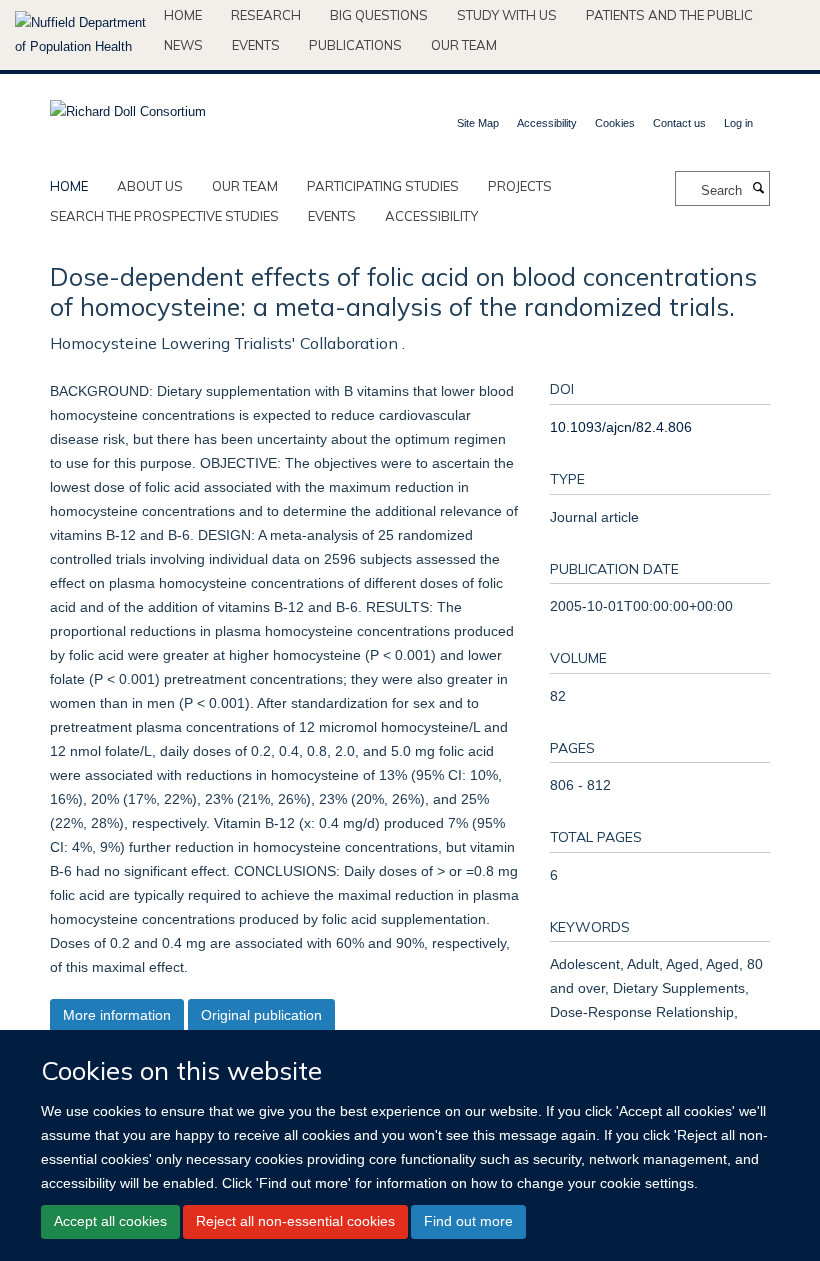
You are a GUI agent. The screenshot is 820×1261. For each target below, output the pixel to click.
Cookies (615, 123)
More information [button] (117, 1015)
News (183, 45)
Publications (355, 45)
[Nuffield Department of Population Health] (82, 35)
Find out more (468, 1221)
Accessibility (547, 123)
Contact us (679, 123)
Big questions (379, 15)
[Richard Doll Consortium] (128, 105)
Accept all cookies (110, 1221)
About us (150, 186)
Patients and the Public (669, 15)
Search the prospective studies (164, 216)
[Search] (758, 189)
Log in (738, 123)
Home (183, 15)
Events (256, 45)
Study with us (507, 15)
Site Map (478, 123)
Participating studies (383, 186)
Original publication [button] (261, 1015)
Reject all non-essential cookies (295, 1221)
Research (266, 15)
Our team (464, 45)
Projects (520, 186)
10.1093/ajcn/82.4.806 (621, 427)
